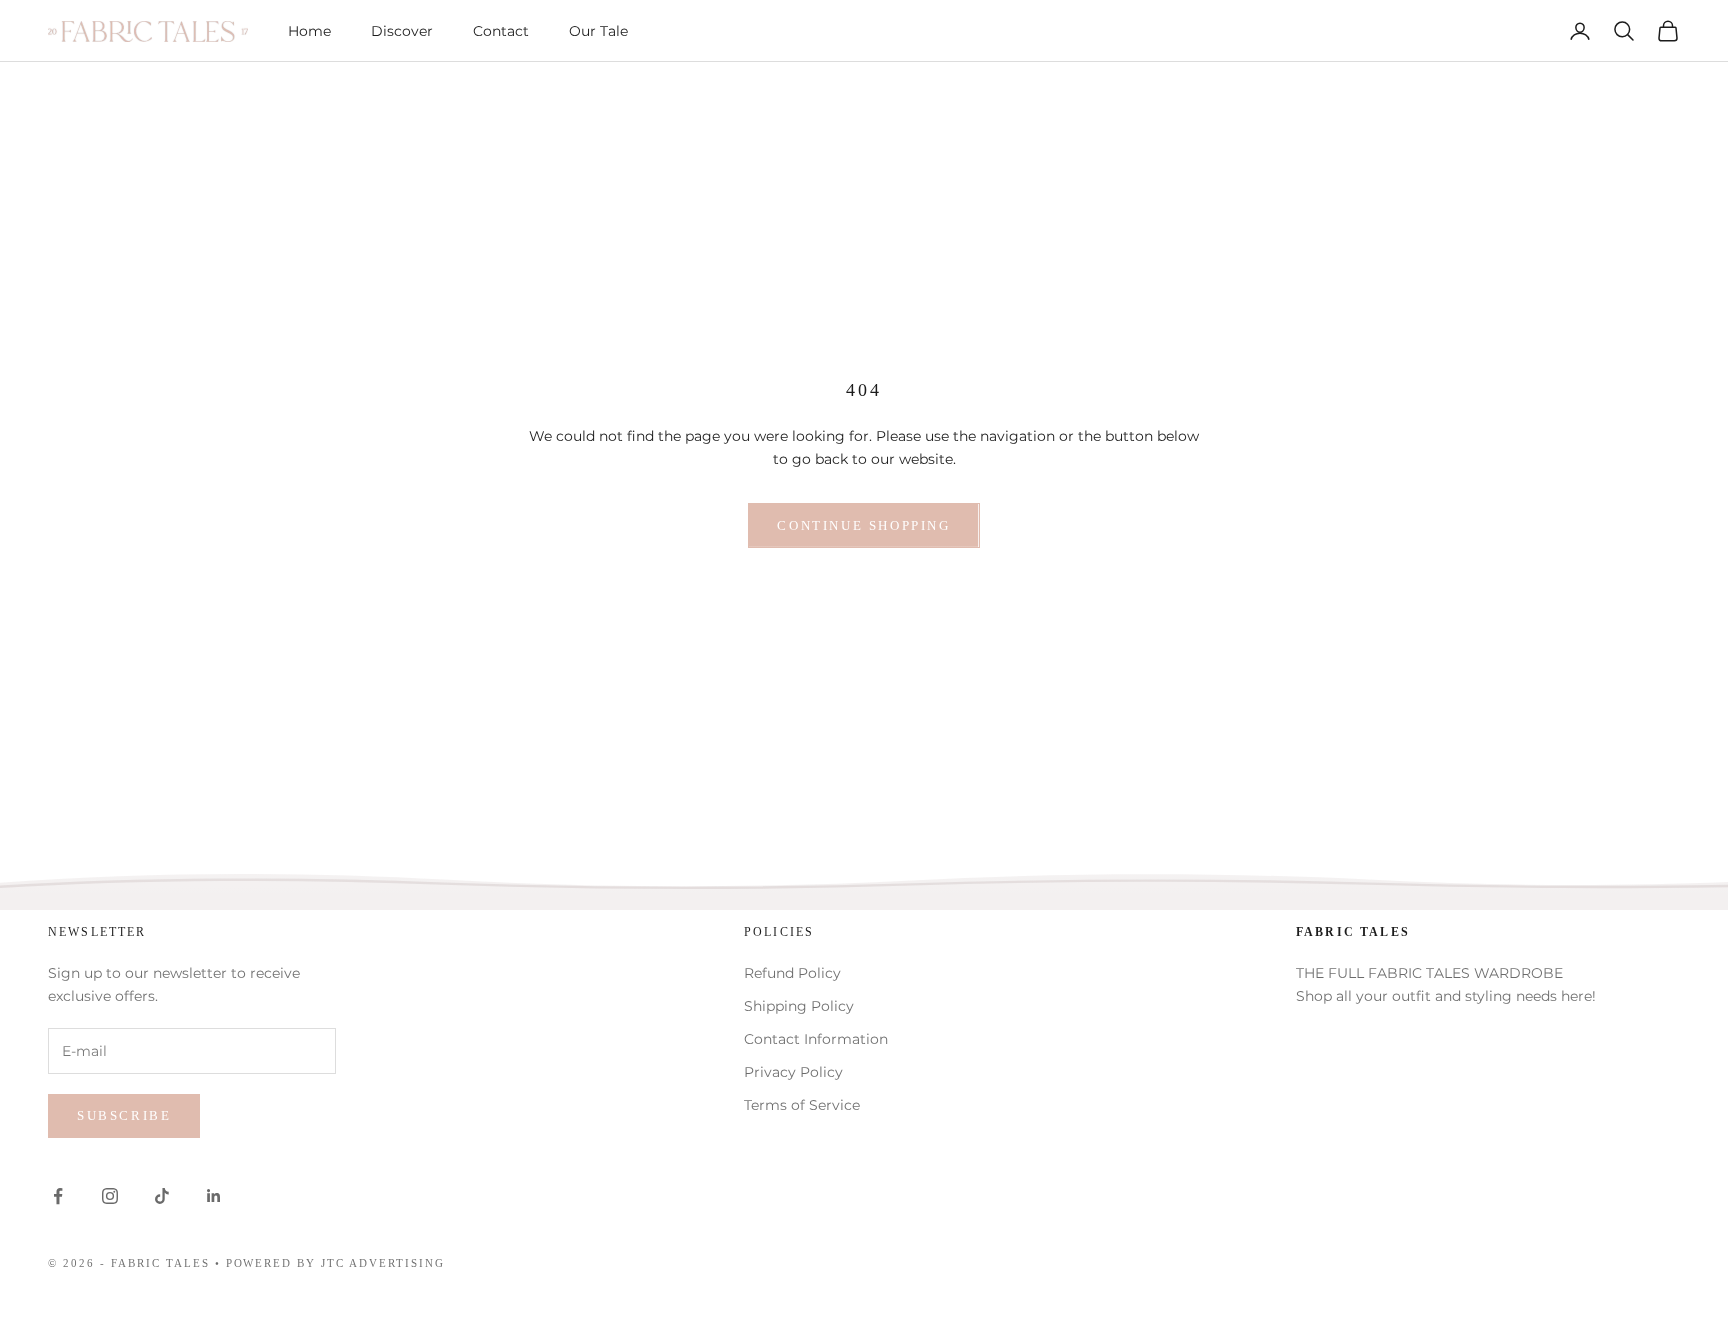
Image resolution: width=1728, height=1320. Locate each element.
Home (309, 31)
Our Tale (598, 31)
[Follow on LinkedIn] (214, 1196)
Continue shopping (863, 525)
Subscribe (124, 1115)
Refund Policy (792, 973)
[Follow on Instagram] (110, 1196)
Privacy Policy (793, 1072)
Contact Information (816, 1039)
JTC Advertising (383, 1263)
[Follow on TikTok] (162, 1196)
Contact (501, 31)
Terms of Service (802, 1105)
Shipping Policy (799, 1006)
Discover (402, 31)
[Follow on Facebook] (58, 1196)
